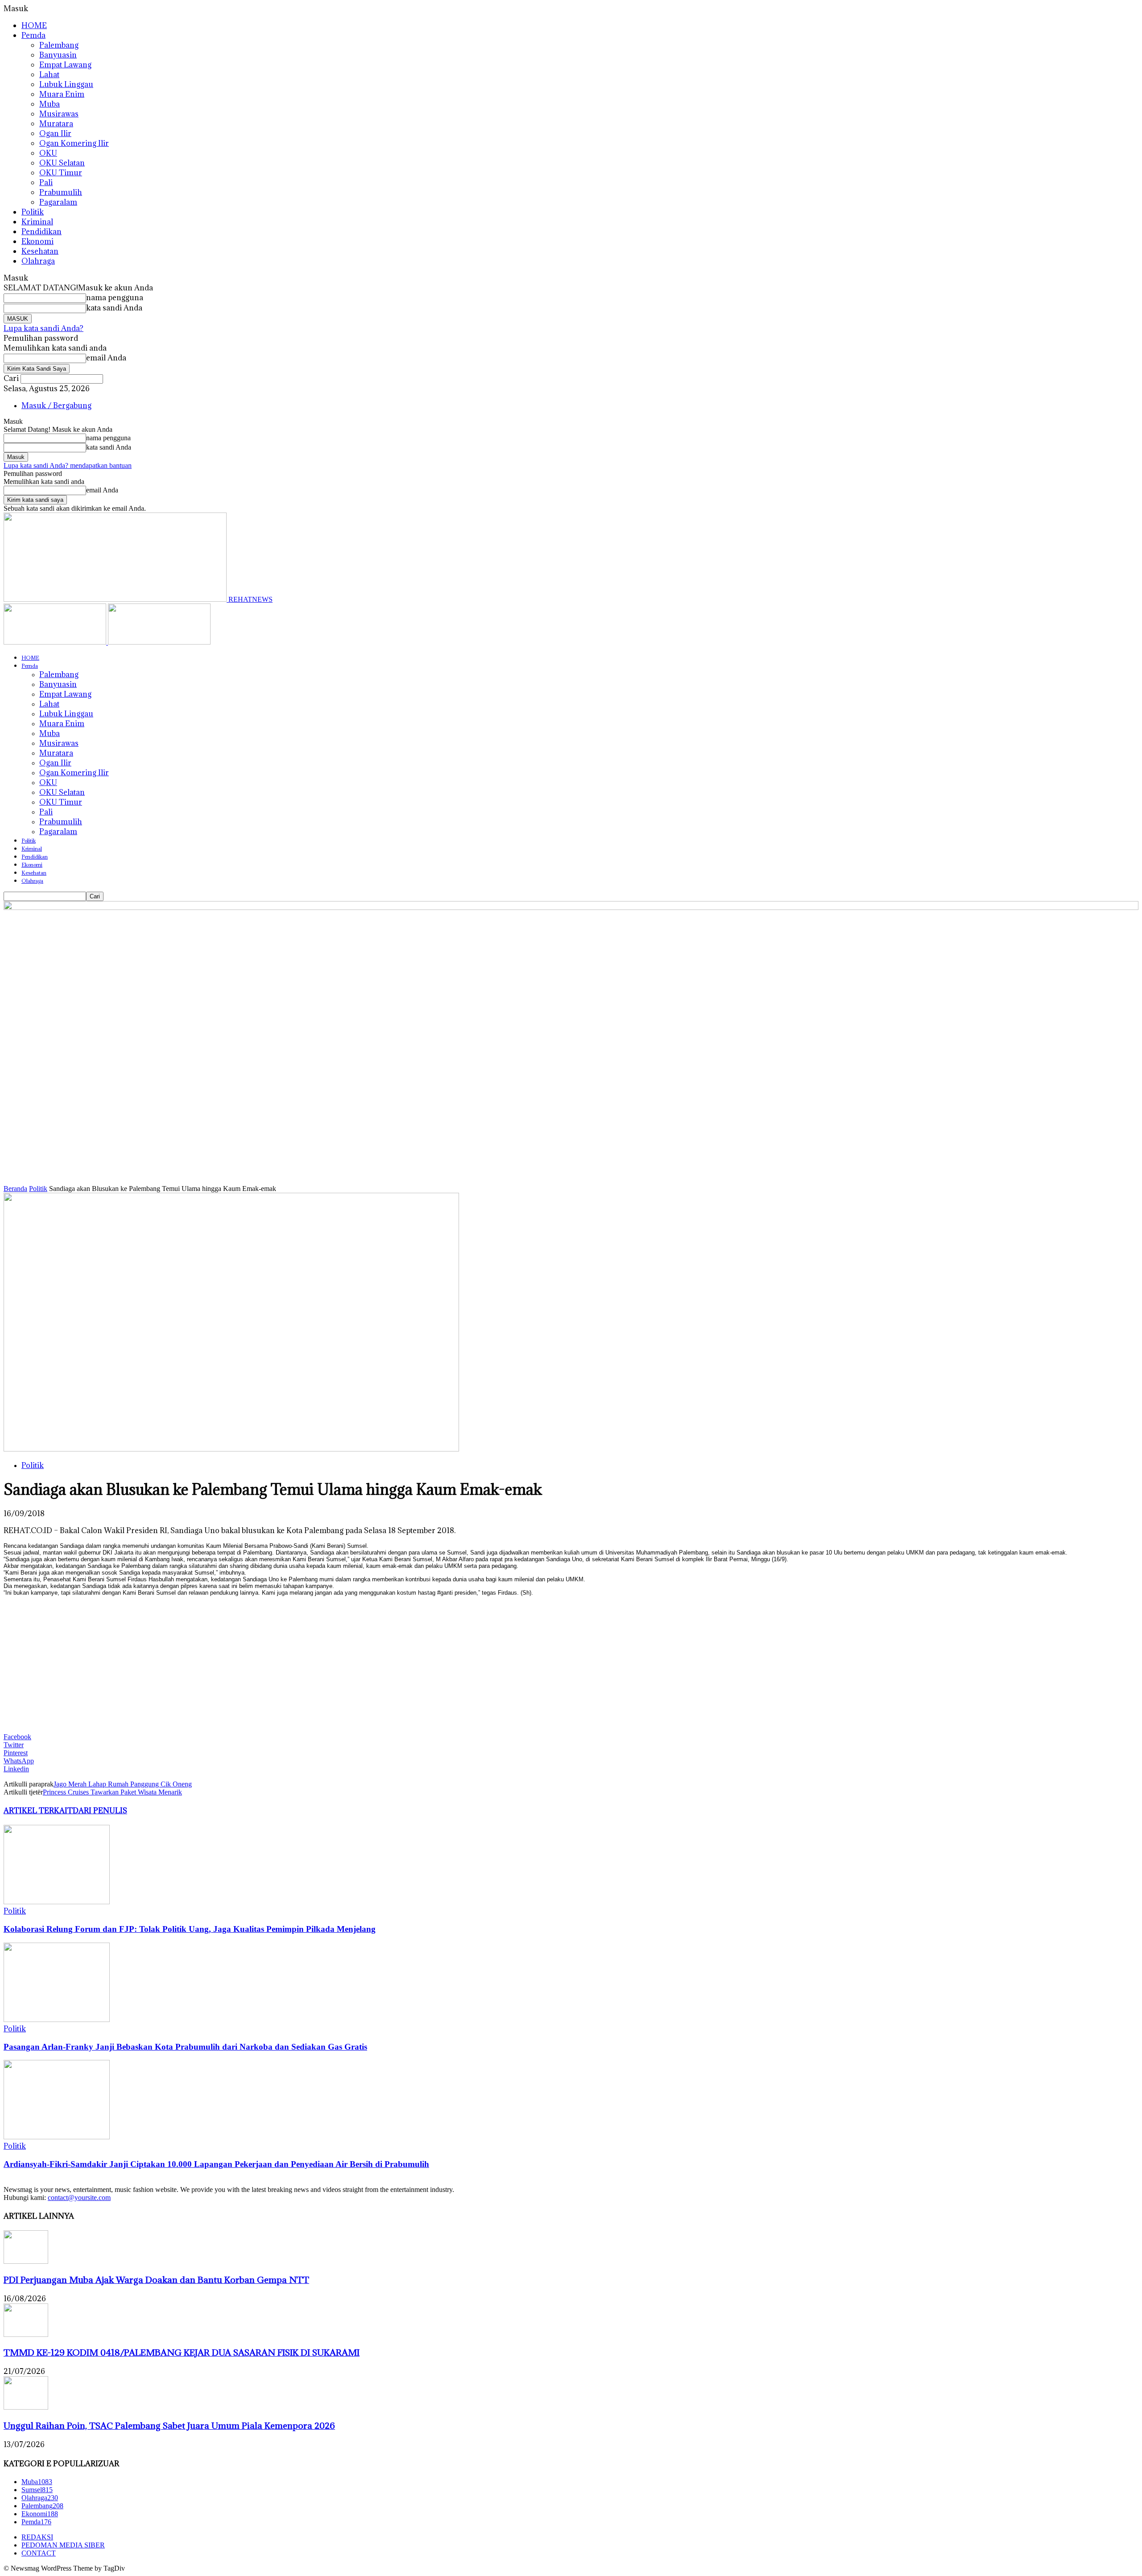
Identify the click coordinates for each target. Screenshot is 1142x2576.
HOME (34, 25)
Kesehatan (40, 251)
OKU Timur (61, 173)
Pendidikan (41, 232)
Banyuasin (58, 55)
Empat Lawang (65, 65)
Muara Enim (62, 94)
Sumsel (37, 2490)
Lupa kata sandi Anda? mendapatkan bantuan (68, 465)
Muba (50, 104)
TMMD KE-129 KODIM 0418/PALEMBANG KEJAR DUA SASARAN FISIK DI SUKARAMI (182, 2352)
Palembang (59, 45)
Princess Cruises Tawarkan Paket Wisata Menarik (112, 1792)
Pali (46, 182)
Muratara (56, 124)
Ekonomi (37, 241)
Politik (33, 212)
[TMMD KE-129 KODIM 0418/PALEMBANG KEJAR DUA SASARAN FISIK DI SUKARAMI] (26, 2334)
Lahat (49, 74)
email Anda (106, 358)
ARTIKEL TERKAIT (38, 1811)
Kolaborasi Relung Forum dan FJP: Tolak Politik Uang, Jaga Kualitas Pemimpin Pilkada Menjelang (190, 1929)
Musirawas (59, 114)
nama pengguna (115, 298)
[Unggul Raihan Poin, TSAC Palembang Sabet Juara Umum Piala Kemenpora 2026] (26, 2407)
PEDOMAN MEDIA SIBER (63, 2545)
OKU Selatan (62, 163)
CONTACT (39, 2553)
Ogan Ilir (55, 133)
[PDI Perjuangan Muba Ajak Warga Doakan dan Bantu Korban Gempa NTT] (26, 2261)
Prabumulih (61, 192)
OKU (48, 153)
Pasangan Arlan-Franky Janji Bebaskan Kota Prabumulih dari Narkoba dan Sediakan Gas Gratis (185, 2047)
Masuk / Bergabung (56, 405)
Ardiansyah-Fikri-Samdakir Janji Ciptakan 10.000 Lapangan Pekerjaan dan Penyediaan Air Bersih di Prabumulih (216, 2164)
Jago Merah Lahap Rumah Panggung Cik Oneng (123, 1784)
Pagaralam (58, 202)
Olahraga (38, 261)
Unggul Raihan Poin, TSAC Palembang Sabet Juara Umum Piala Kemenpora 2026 (169, 2425)
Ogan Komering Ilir (74, 143)
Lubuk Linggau (66, 84)
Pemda (33, 35)
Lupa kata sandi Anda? (43, 328)
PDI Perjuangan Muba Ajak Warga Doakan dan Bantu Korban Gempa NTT (156, 2280)
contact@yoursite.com (79, 2198)
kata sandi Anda (114, 308)
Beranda (15, 1189)
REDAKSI (37, 2537)
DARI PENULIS (100, 1811)
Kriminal (37, 222)
